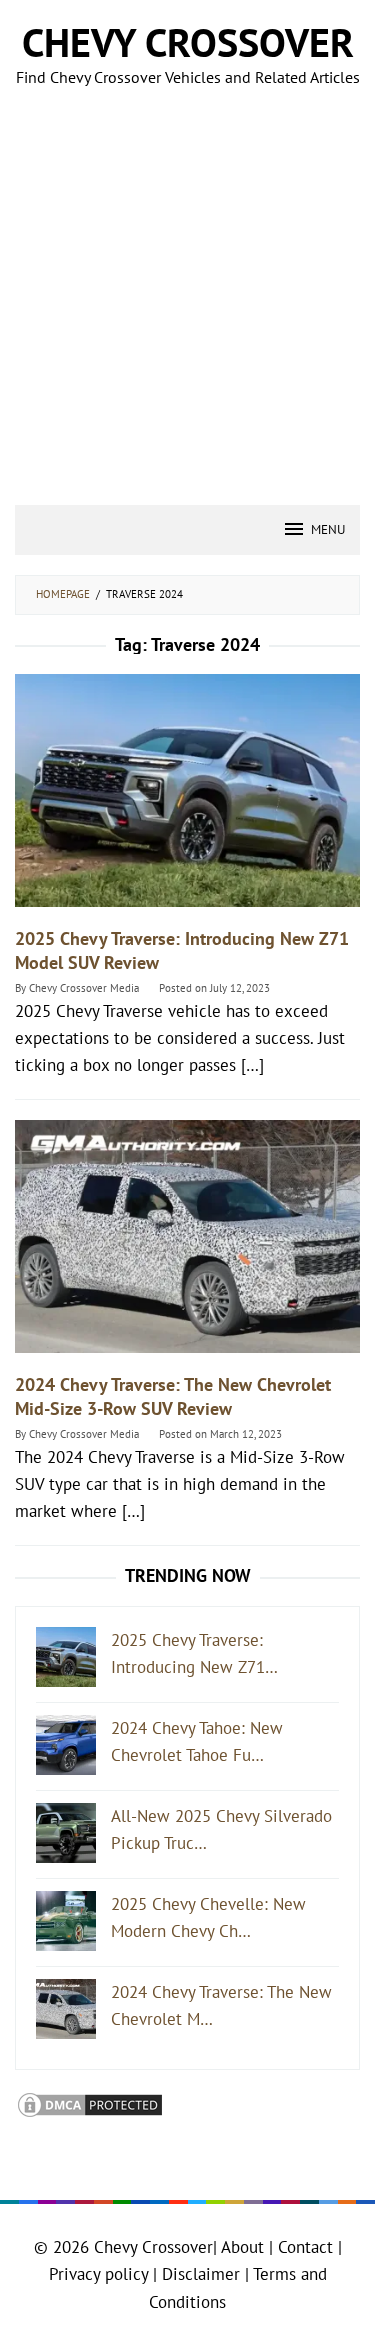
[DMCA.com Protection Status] (90, 2104)
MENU (328, 529)
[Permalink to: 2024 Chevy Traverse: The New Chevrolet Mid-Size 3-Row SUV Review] (187, 1245)
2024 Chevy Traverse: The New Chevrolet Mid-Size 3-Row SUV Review (173, 1396)
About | (247, 2247)
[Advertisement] (187, 307)
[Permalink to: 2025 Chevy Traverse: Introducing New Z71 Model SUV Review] (187, 799)
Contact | (307, 2247)
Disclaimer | (203, 2274)
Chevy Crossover (188, 42)
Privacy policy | (103, 2274)
